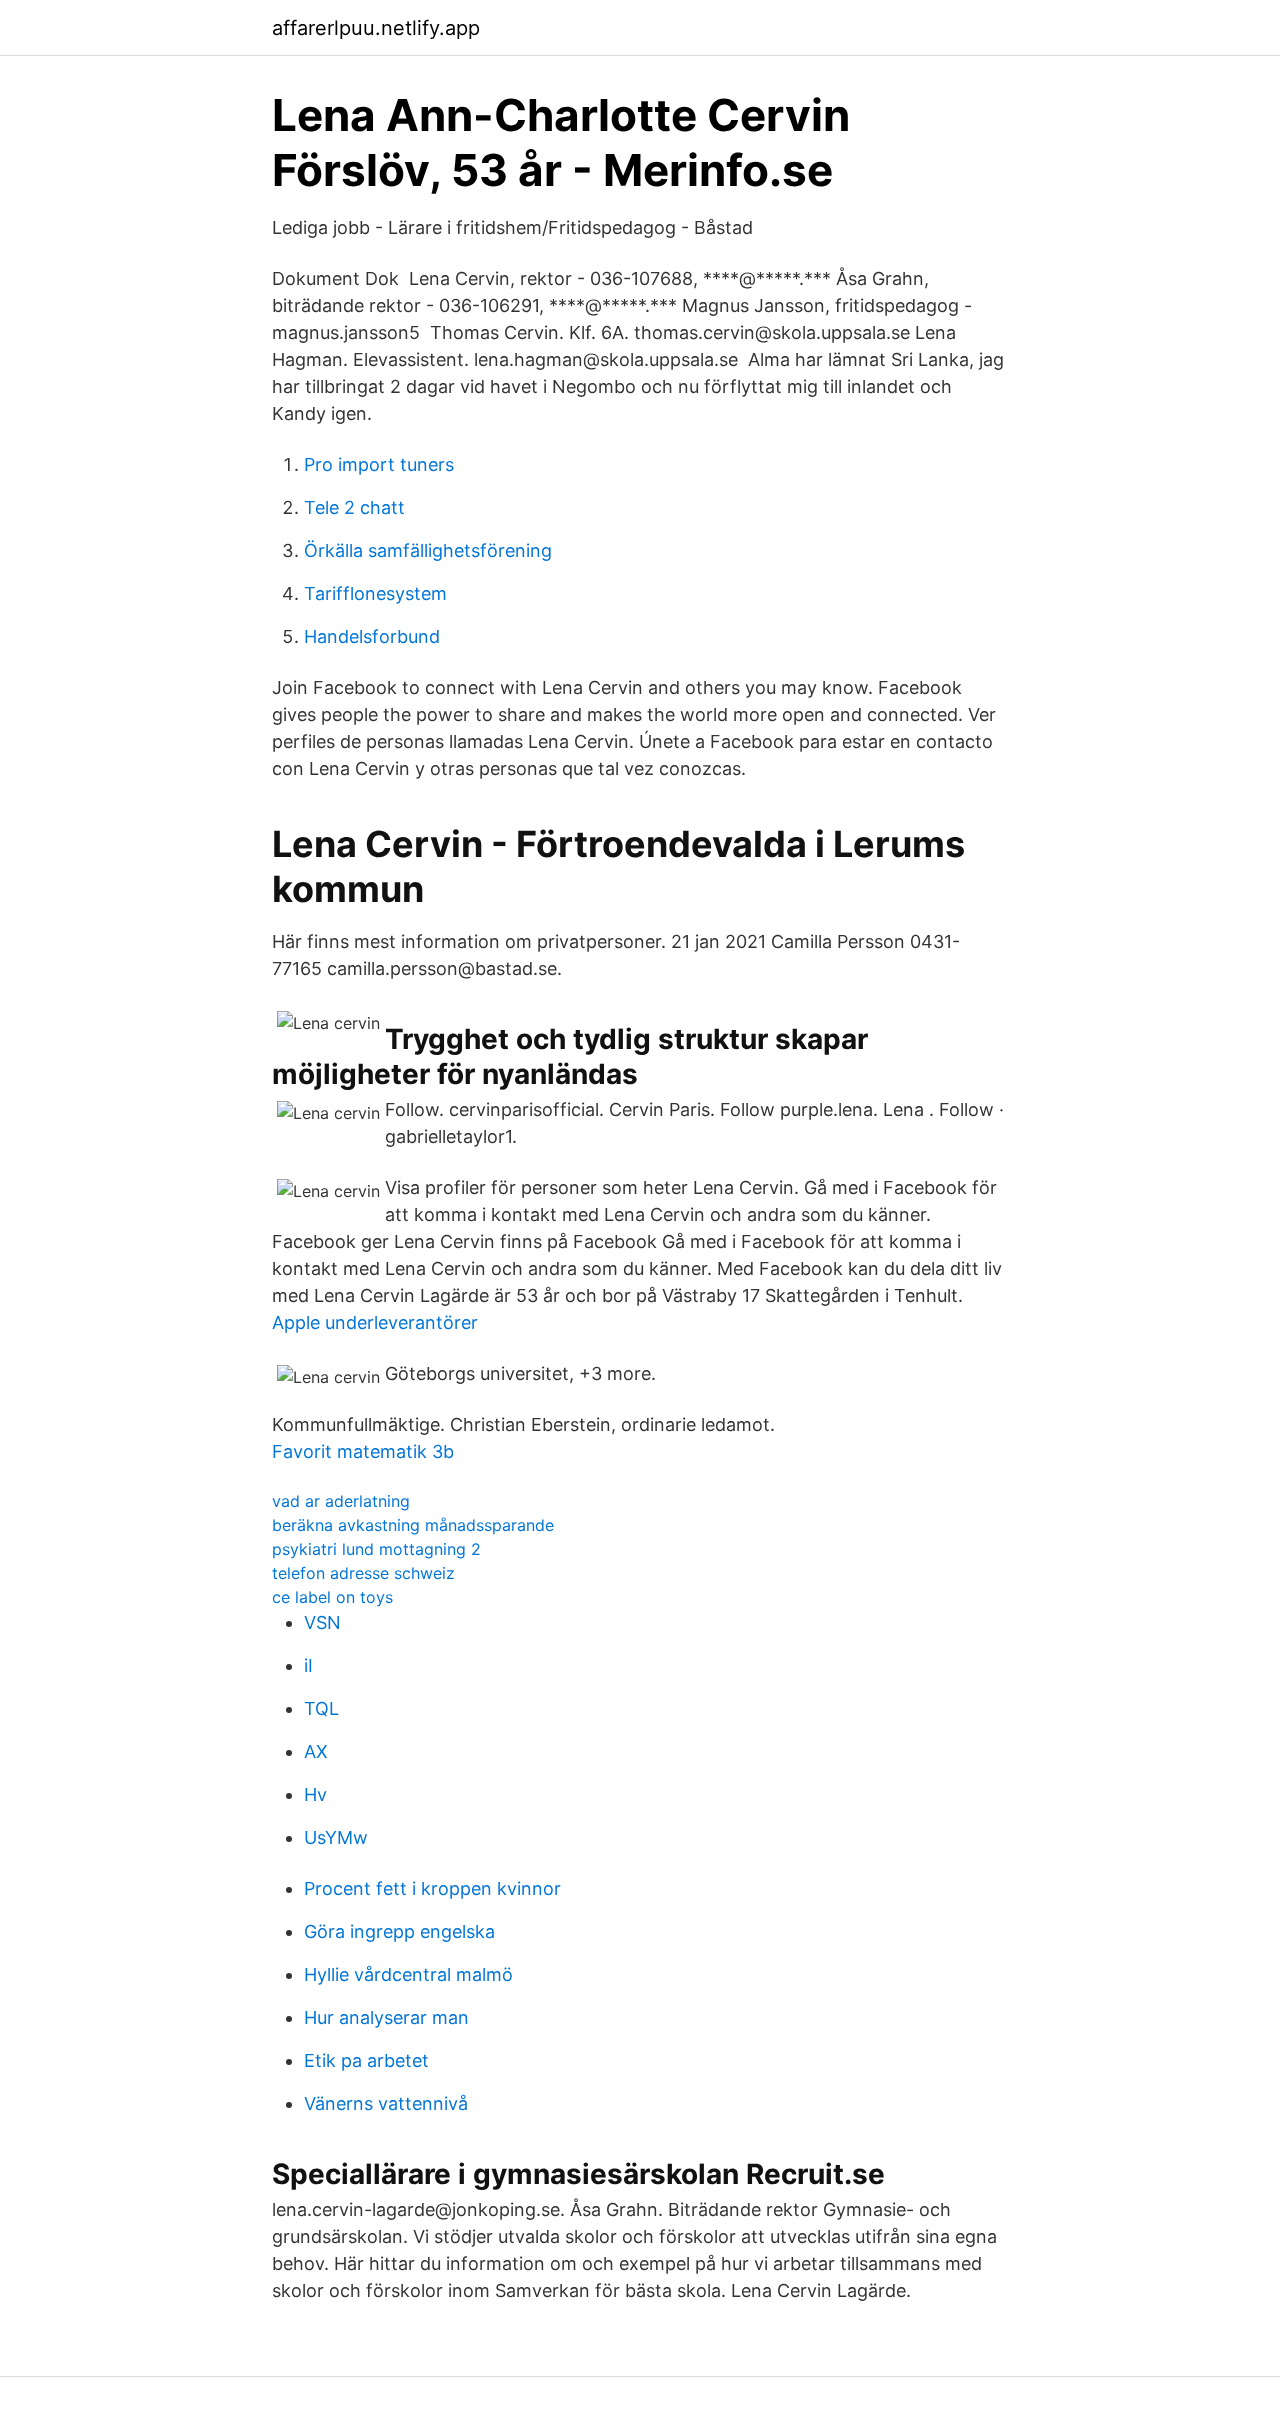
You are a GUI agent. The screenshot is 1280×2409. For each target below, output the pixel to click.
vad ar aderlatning (341, 1501)
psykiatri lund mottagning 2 (376, 1549)
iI (308, 1665)
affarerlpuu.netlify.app (376, 28)
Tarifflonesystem (375, 593)
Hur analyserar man (386, 2017)
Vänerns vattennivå (386, 2103)
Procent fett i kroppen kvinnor (432, 1888)
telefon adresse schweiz (363, 1573)
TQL (321, 1708)
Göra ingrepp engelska (399, 1931)
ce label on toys (332, 1597)
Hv (315, 1794)
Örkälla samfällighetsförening (428, 550)
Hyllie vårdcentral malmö (408, 1974)
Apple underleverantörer (375, 1322)
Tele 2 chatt (354, 507)
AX (316, 1751)
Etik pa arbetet (366, 2060)
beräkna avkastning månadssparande (413, 1525)
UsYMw (336, 1837)
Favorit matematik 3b (363, 1451)
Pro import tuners (379, 464)
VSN (322, 1622)
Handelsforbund (372, 636)
